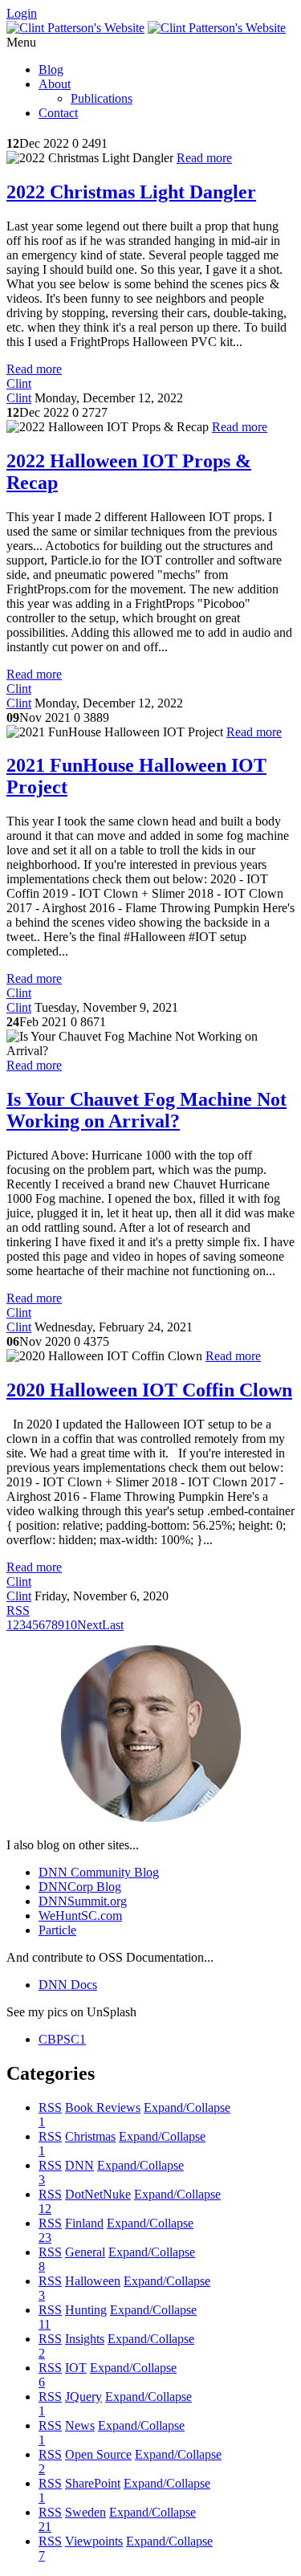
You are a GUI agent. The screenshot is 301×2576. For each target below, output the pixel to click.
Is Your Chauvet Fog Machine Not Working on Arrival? (146, 1110)
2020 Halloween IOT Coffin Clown (149, 1390)
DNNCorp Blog (80, 1887)
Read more (204, 158)
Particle (57, 1930)
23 (45, 2238)
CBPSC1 (62, 2039)
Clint (19, 383)
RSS (50, 2107)
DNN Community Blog (99, 1872)
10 (71, 1625)
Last (113, 1625)
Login (22, 13)
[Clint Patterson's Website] (75, 28)
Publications (102, 98)
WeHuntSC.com (80, 1916)
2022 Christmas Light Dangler (131, 192)
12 (45, 2209)
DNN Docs (68, 1985)
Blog (51, 69)
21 (45, 2527)
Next (89, 1625)
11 (45, 2324)
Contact (58, 113)
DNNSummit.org (83, 1901)
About (55, 84)
